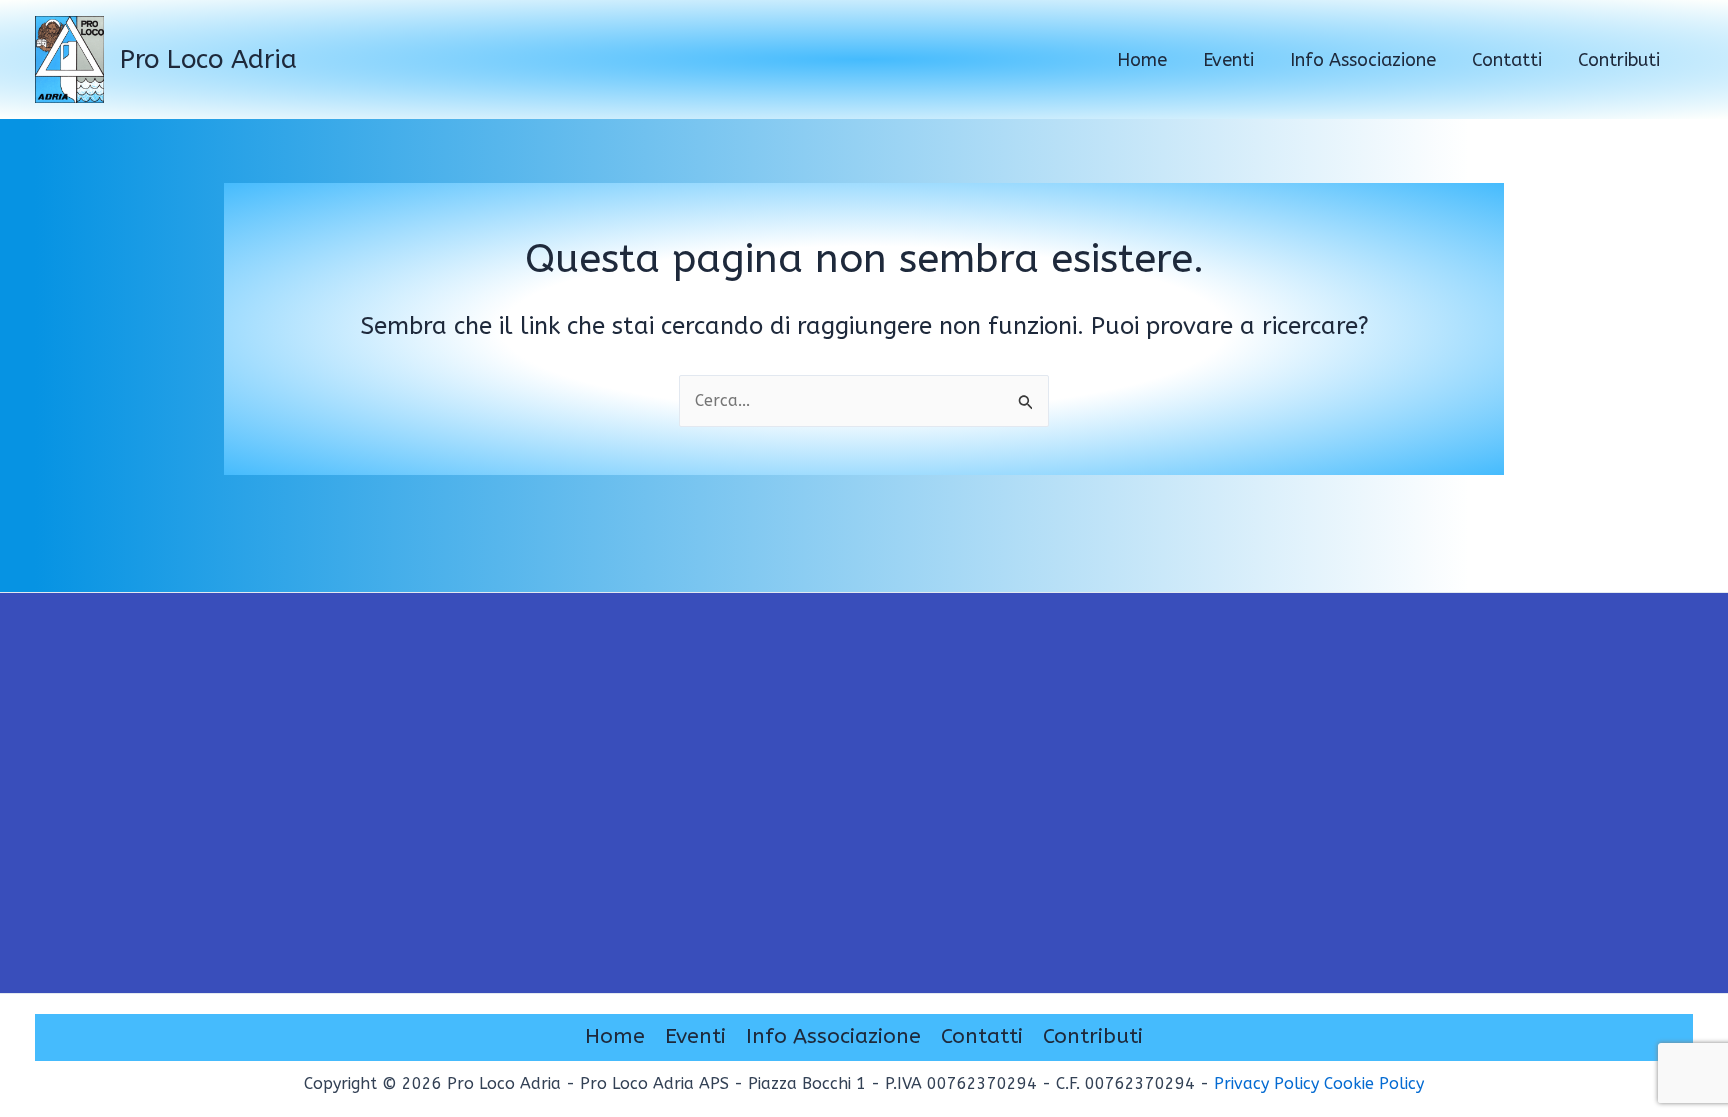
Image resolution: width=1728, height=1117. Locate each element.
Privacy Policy (1266, 1083)
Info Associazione (833, 1036)
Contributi (1093, 1036)
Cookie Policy (1374, 1083)
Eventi (695, 1036)
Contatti (982, 1036)
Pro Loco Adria (208, 59)
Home (615, 1036)
